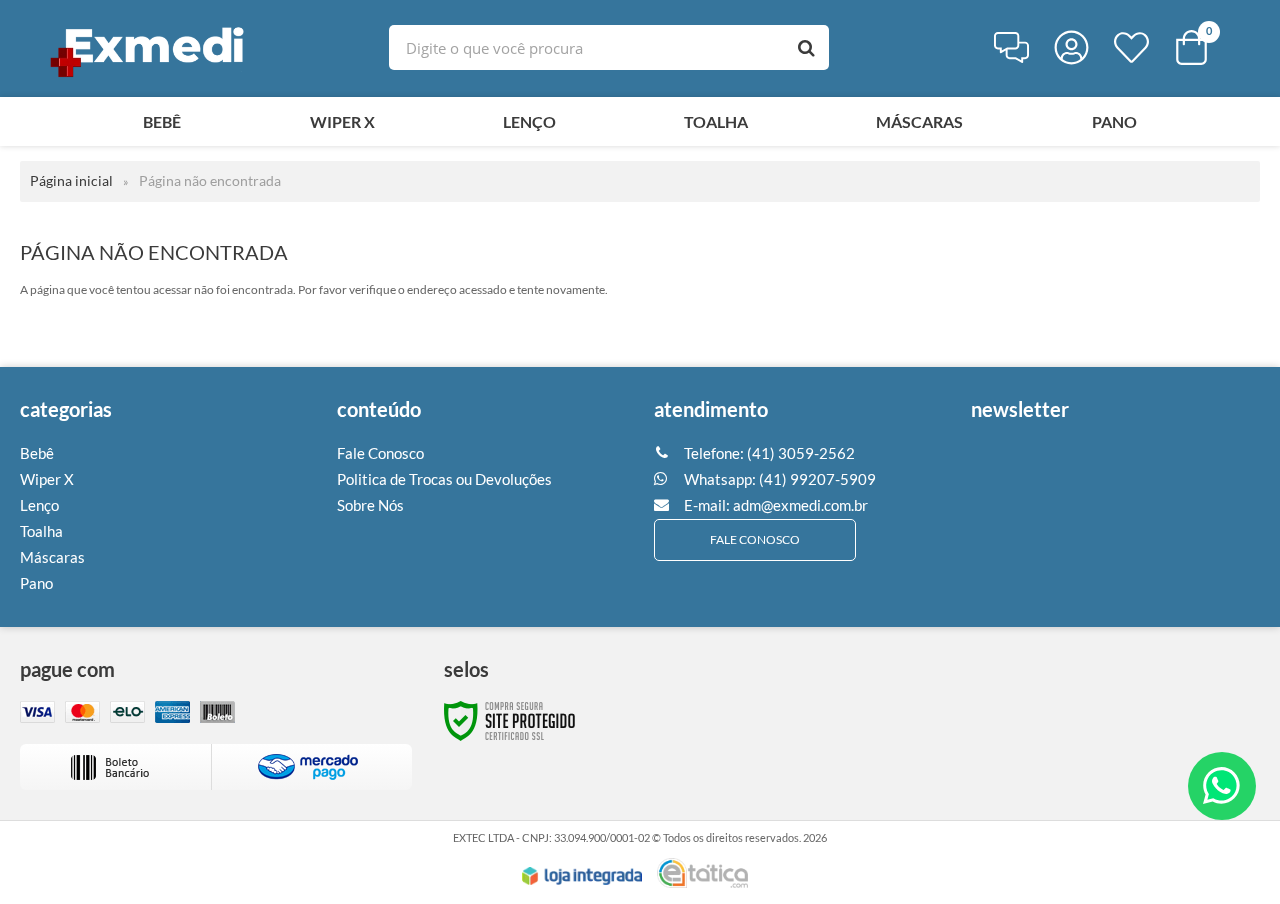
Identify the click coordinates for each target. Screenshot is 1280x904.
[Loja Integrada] (582, 876)
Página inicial (71, 180)
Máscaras (52, 557)
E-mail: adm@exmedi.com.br (774, 505)
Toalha (41, 531)
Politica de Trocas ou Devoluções (444, 479)
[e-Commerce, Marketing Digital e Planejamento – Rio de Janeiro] (702, 873)
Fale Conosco (380, 453)
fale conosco (755, 539)
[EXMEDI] (150, 47)
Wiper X (47, 479)
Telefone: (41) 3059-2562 (768, 453)
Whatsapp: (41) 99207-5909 (778, 479)
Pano (36, 583)
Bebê (37, 453)
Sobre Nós (370, 505)
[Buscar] (806, 47)
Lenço (39, 505)
